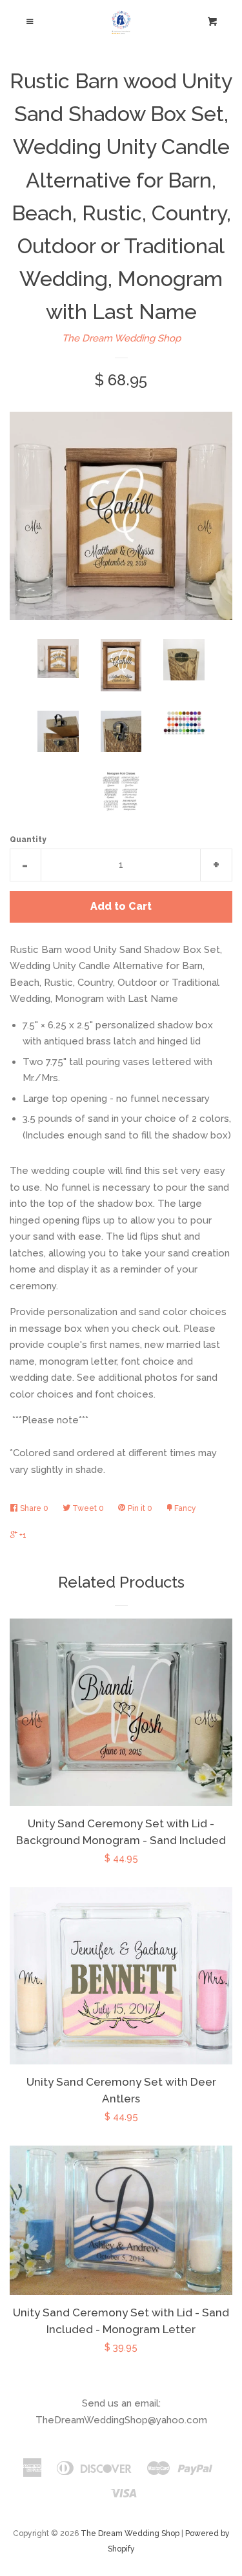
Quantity (28, 840)
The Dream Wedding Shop (121, 338)
